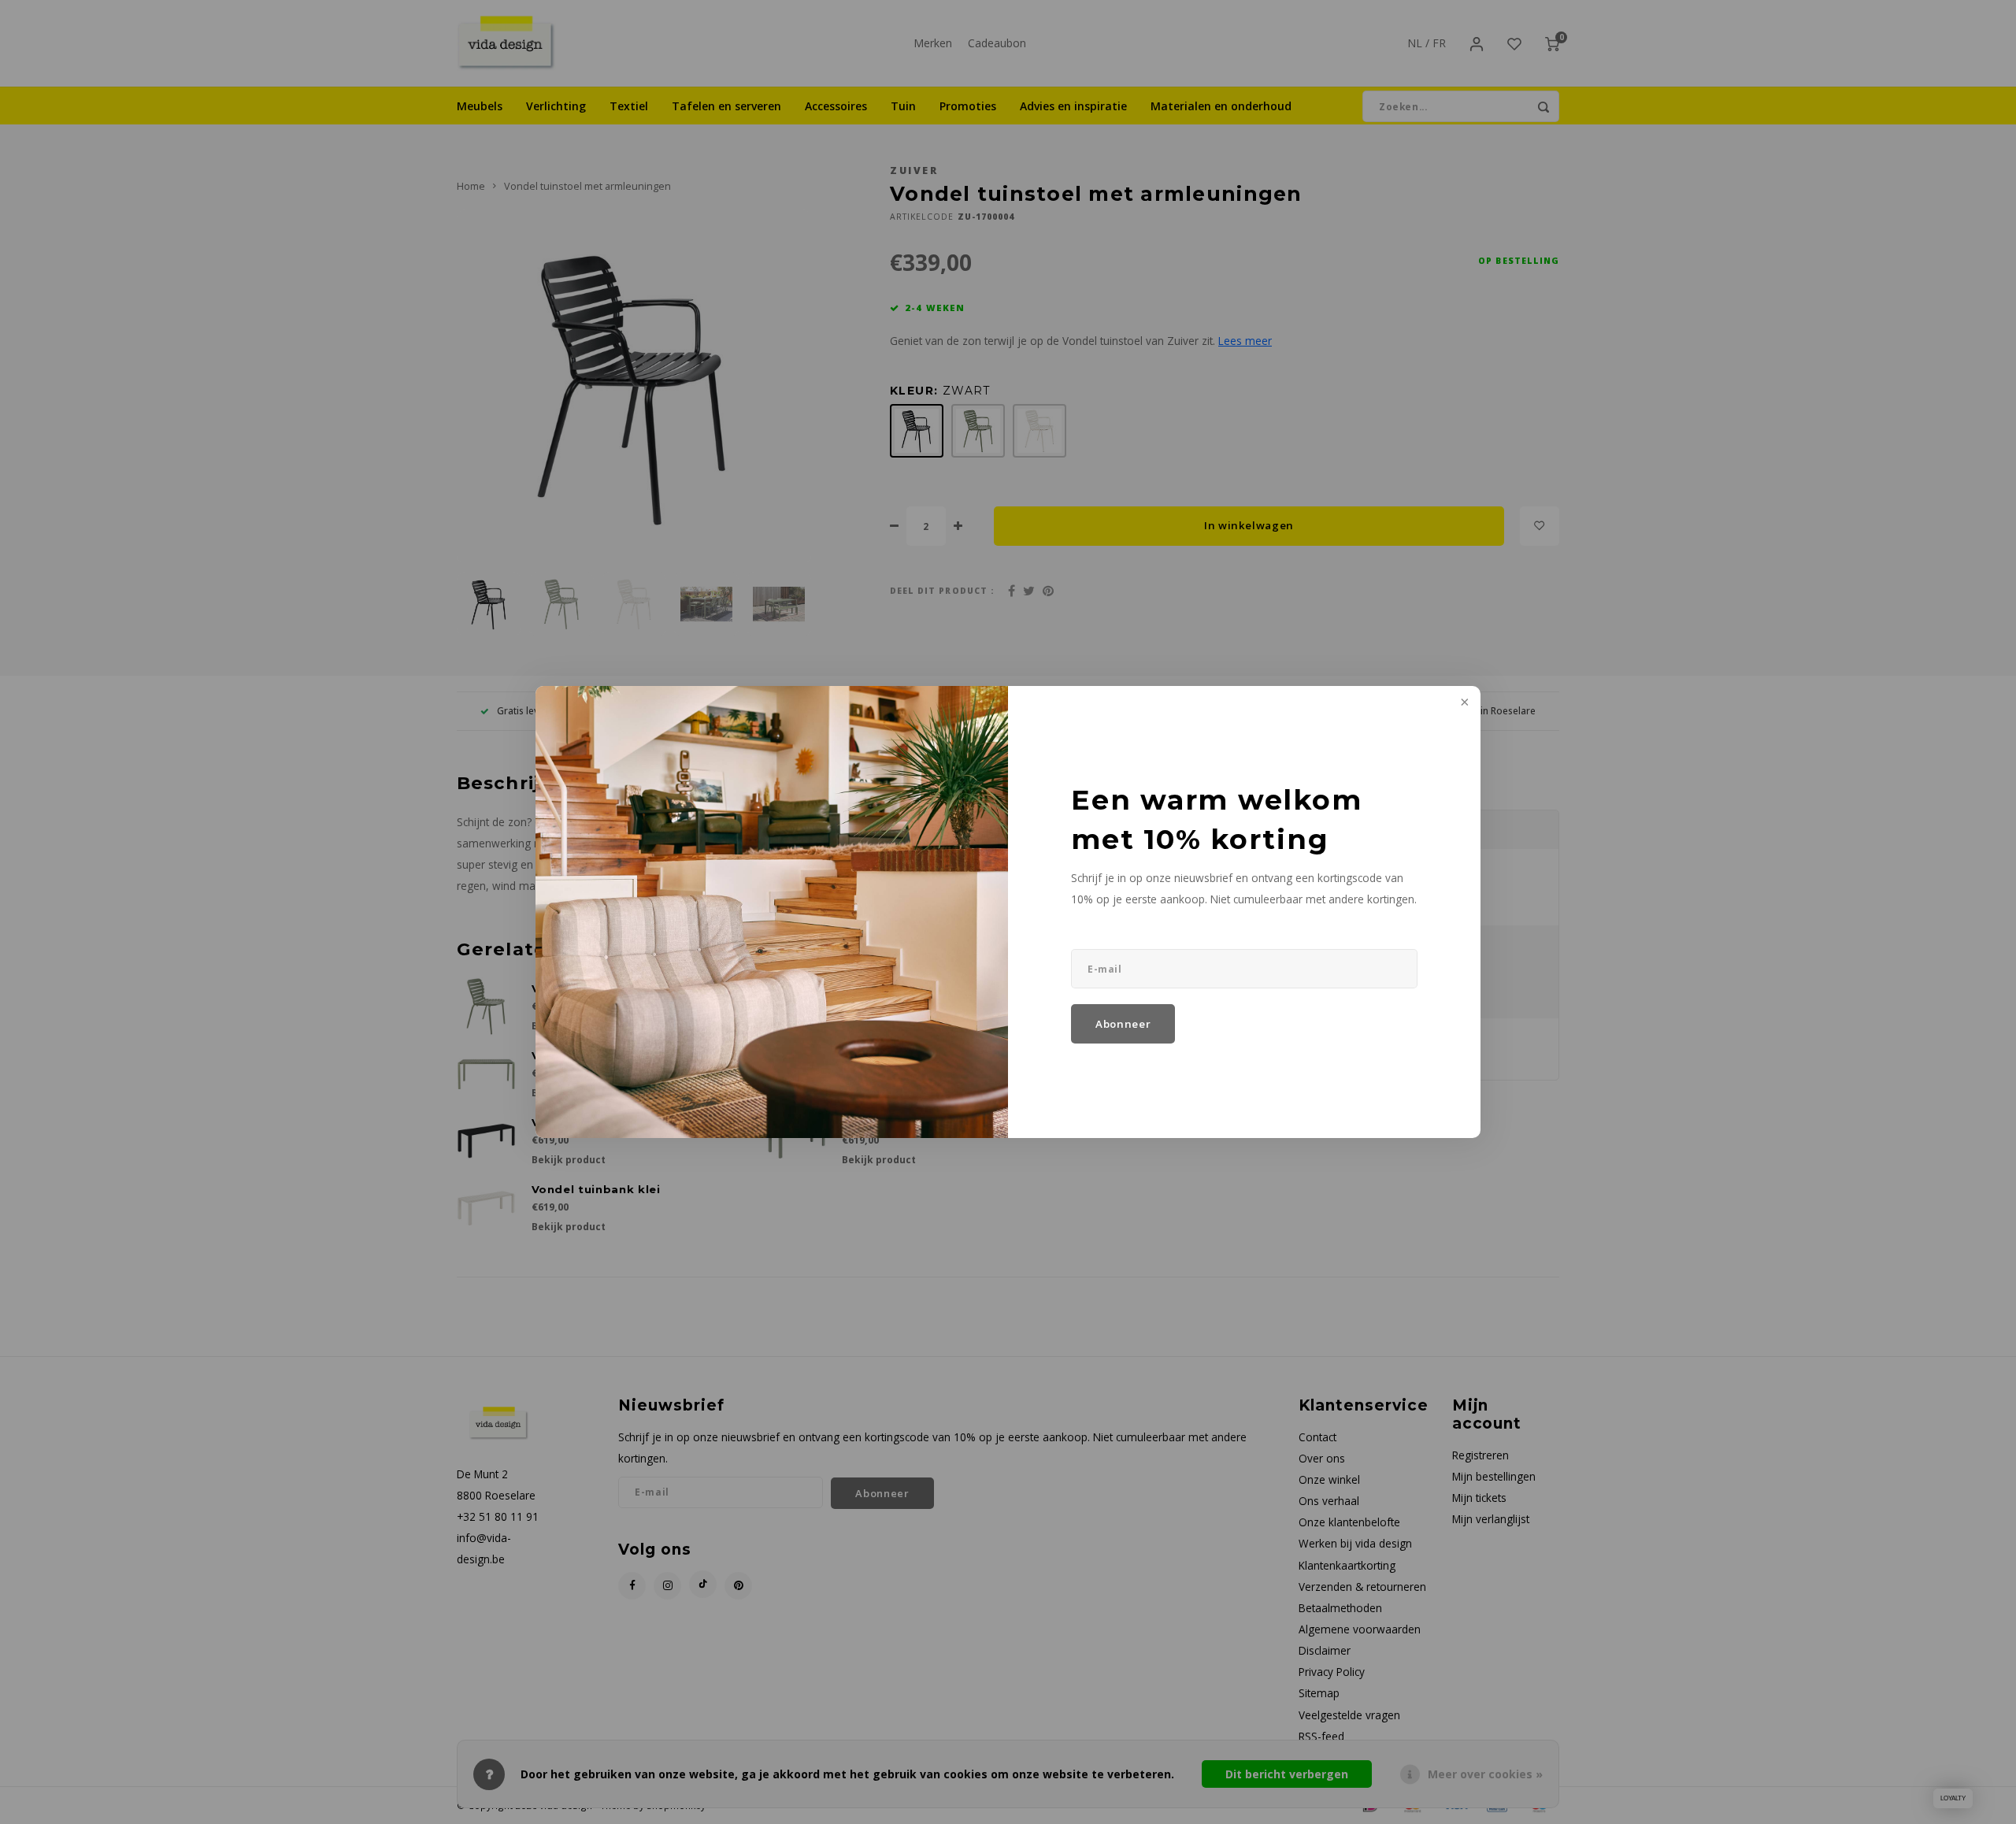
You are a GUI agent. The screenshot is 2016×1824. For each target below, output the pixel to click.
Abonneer (1123, 1024)
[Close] (1463, 703)
